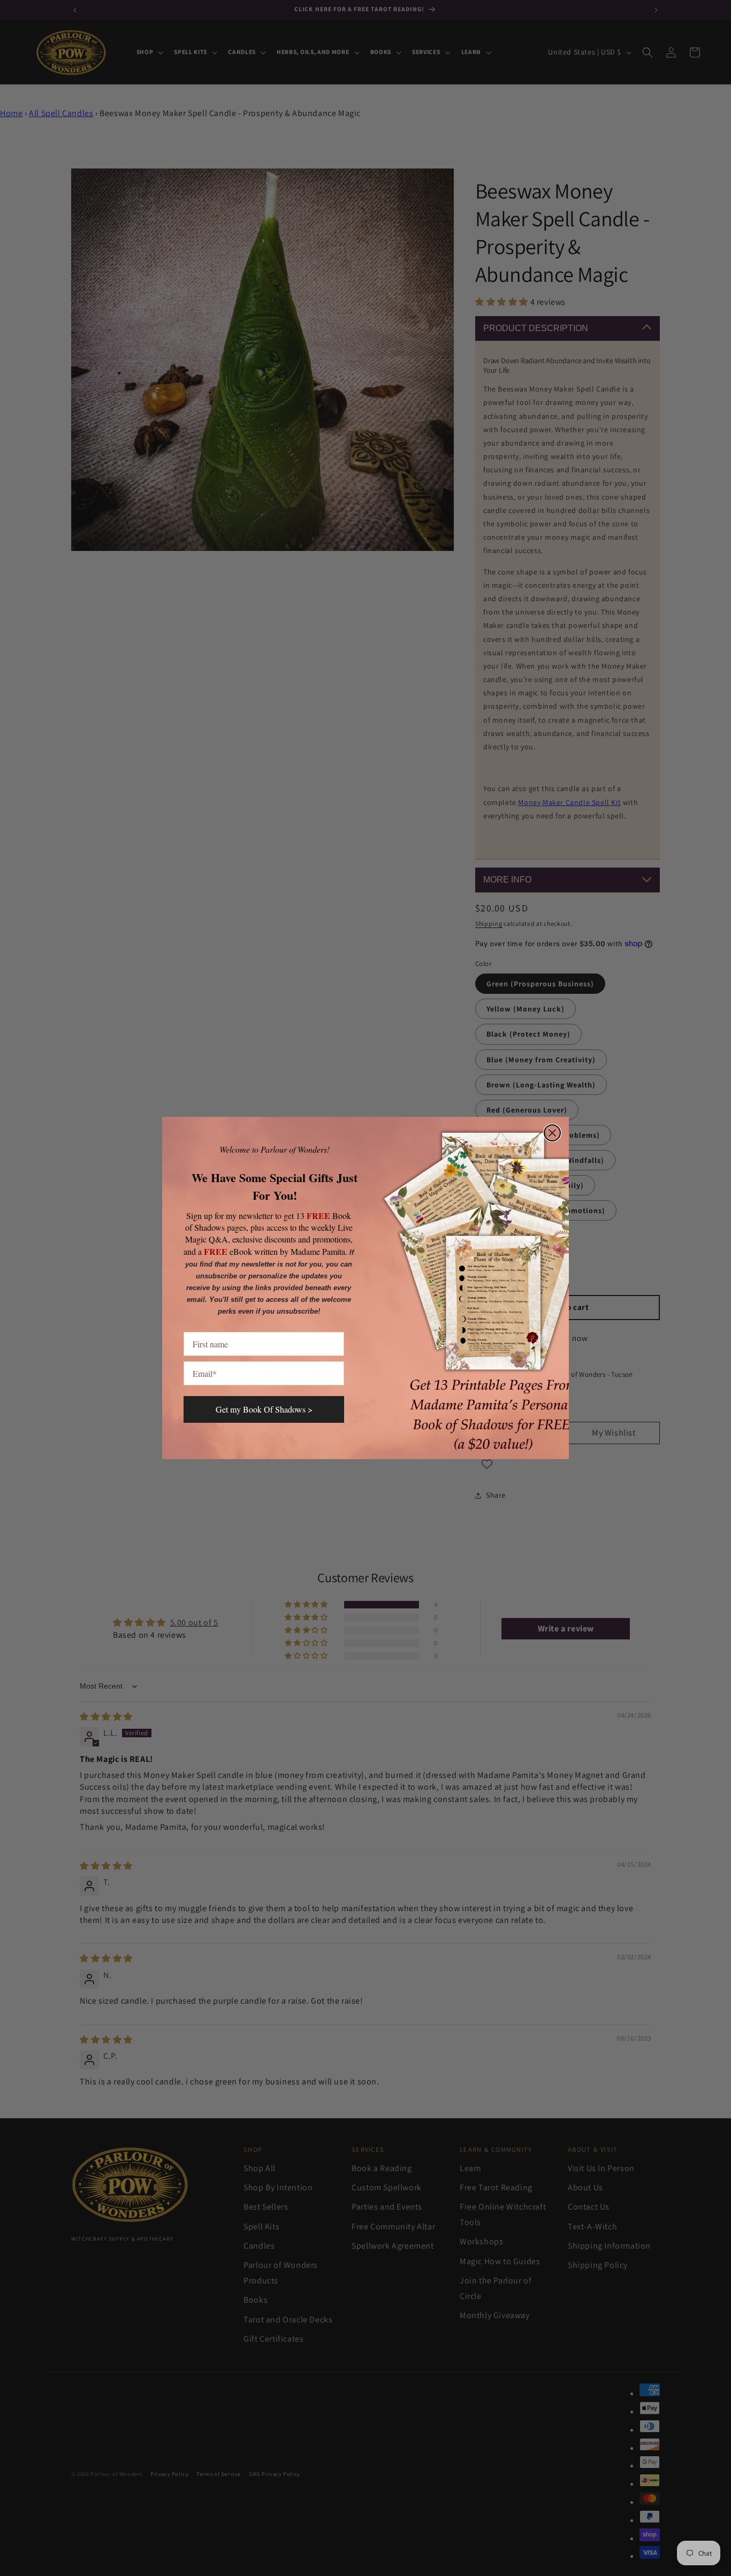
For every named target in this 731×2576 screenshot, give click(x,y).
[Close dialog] (552, 1133)
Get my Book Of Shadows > (264, 1409)
